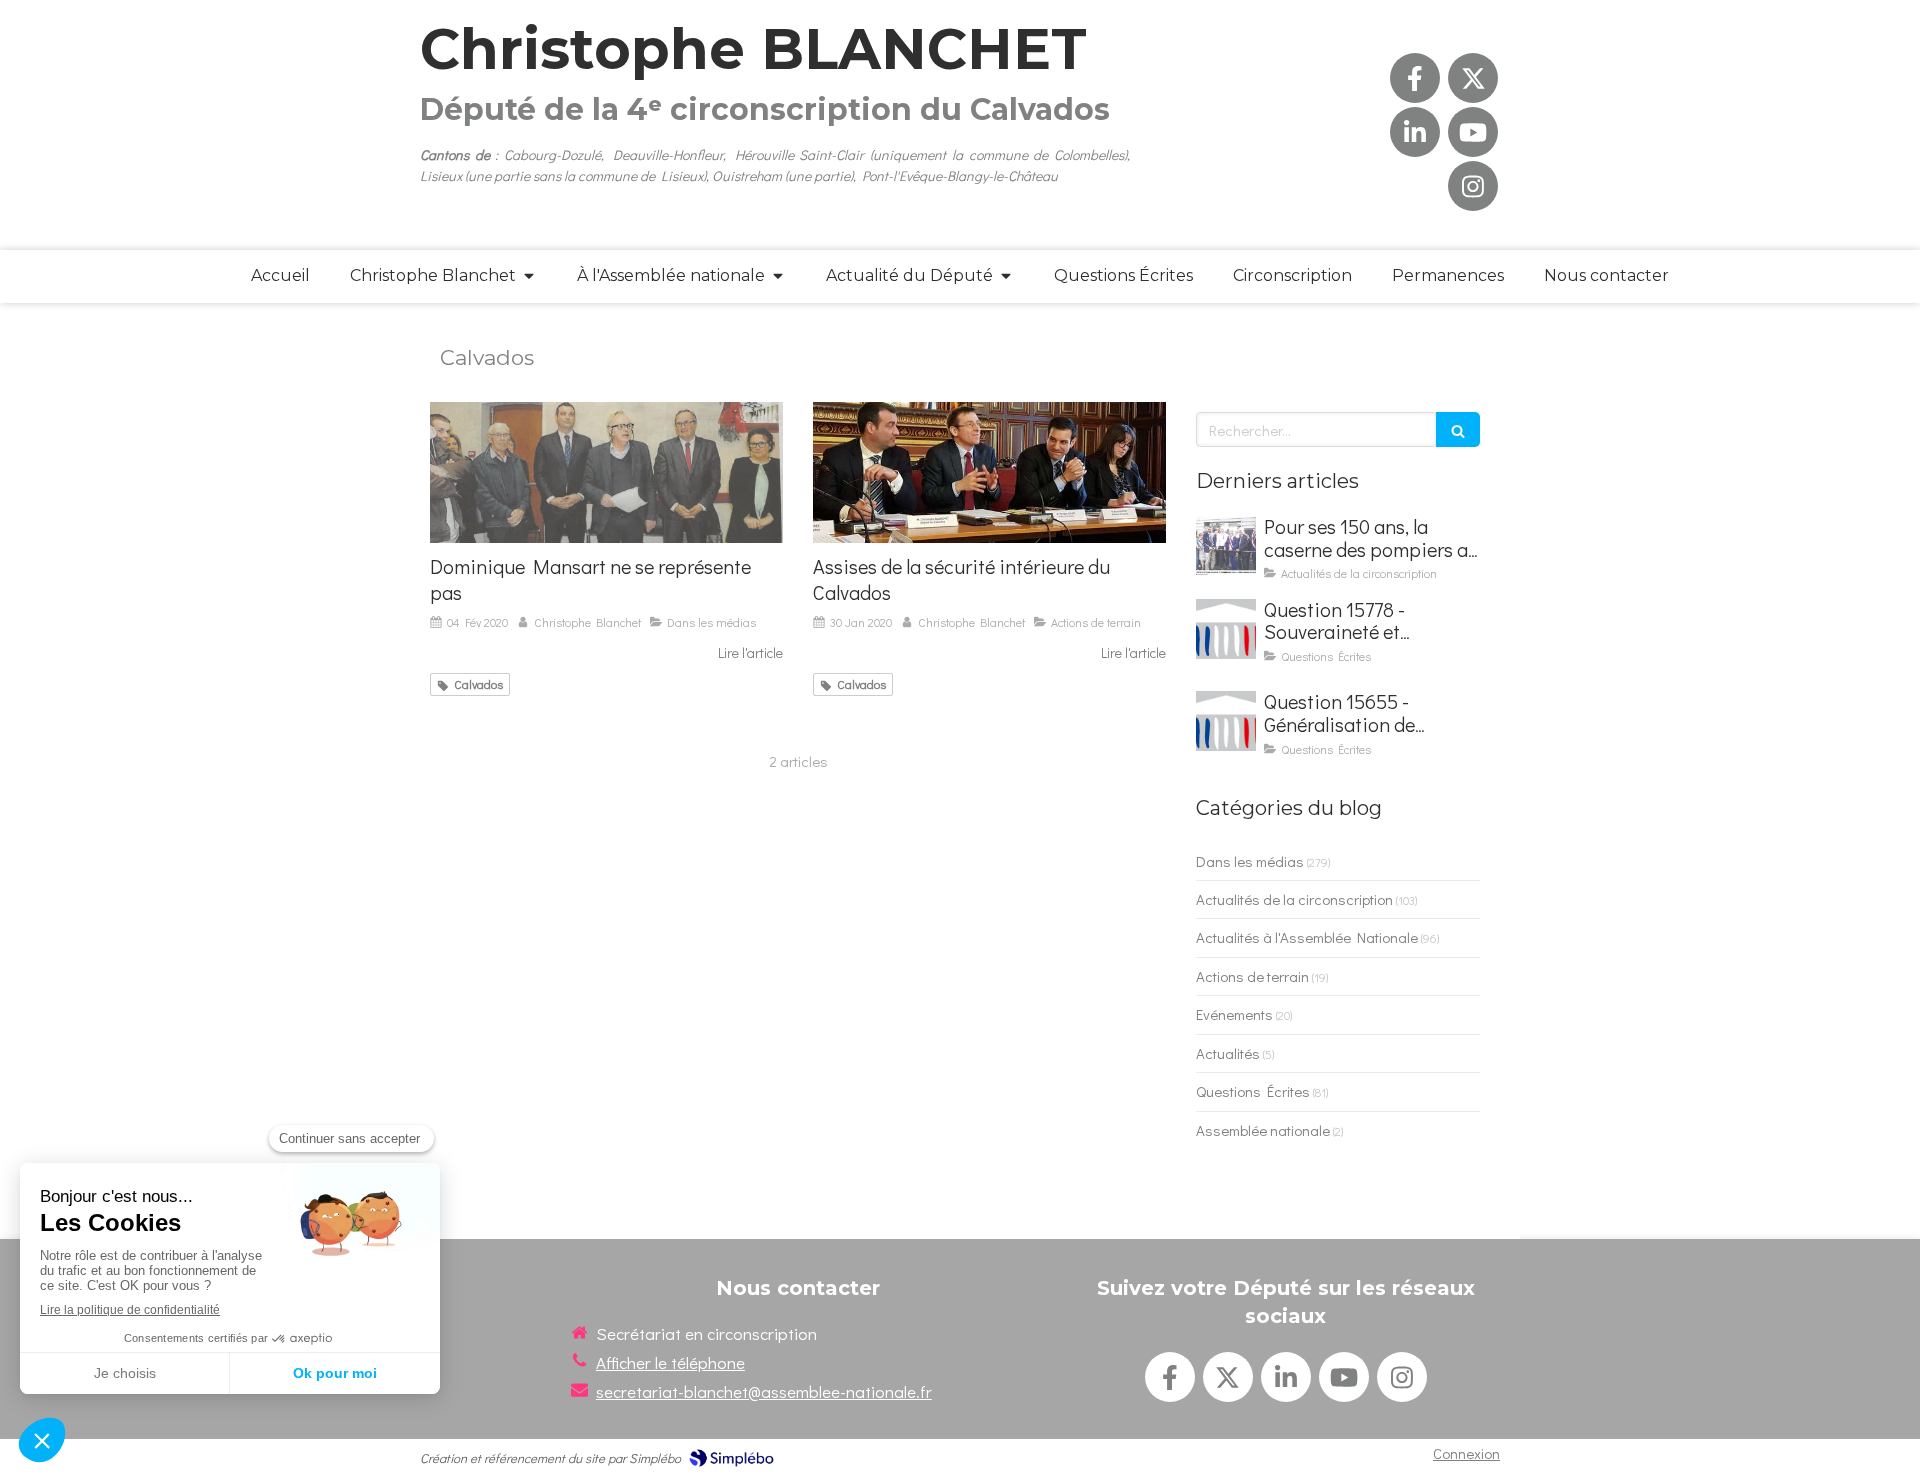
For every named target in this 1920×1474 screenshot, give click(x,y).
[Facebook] (1415, 78)
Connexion (1466, 1453)
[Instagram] (1473, 186)
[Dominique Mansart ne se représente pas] (606, 472)
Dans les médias (1250, 861)
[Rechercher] (1458, 429)
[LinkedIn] (1415, 132)
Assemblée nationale (1263, 1130)
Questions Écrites (1253, 1091)
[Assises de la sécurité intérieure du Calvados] (989, 472)
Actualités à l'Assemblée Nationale (1307, 937)
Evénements (1234, 1014)
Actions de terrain (1252, 976)
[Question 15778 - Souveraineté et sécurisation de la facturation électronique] (1226, 629)
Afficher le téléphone (670, 1362)
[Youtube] (1473, 132)
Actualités (1228, 1053)
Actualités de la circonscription (1294, 899)
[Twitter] (1473, 78)
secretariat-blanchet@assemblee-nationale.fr (764, 1391)
